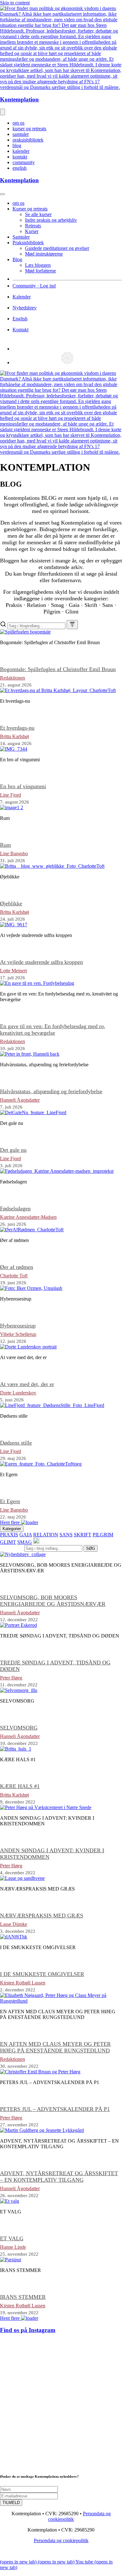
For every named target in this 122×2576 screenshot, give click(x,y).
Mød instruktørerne (44, 254)
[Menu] (3, 112)
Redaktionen (13, 678)
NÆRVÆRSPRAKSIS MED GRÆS (42, 1916)
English (20, 319)
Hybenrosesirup (18, 1326)
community (24, 162)
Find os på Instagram (28, 2330)
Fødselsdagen (15, 1208)
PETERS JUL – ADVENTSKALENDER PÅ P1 (55, 2109)
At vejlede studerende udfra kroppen (41, 962)
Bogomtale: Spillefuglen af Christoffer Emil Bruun (58, 669)
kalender (21, 151)
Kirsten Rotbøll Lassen (23, 1983)
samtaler (21, 134)
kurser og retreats (29, 129)
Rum (5, 845)
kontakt (20, 157)
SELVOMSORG (19, 1728)
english (20, 168)
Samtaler (21, 237)
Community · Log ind (34, 286)
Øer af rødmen (17, 1267)
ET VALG (12, 2238)
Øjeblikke (11, 903)
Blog (17, 259)
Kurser (32, 231)
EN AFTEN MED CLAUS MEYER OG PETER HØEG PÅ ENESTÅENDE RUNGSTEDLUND (55, 2047)
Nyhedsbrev (25, 308)
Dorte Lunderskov (18, 1393)
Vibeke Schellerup (18, 1334)
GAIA (26, 1535)
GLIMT (8, 1542)
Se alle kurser (38, 214)
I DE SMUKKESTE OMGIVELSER (42, 1974)
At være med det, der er (27, 1384)
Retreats (33, 226)
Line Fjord (10, 795)
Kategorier (12, 1529)
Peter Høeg (11, 1678)
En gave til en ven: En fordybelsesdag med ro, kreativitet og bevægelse (53, 1029)
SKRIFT (83, 1535)
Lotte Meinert (13, 971)
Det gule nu (13, 1150)
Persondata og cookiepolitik (61, 2540)
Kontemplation (19, 99)
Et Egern (10, 1501)
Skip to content (15, 3)
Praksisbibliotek (28, 243)
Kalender (22, 297)
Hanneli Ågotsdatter (20, 1100)
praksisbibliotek (28, 140)
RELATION (46, 1535)
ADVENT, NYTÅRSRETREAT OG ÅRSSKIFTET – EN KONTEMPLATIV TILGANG (59, 2177)
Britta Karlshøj (15, 736)
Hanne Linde (13, 2247)
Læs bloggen (38, 265)
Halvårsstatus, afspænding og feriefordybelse (51, 1091)
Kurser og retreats (30, 209)
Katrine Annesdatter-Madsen (28, 1217)
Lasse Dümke (14, 1924)
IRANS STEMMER (23, 2297)
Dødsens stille (16, 1443)
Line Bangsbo (14, 853)
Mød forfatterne (41, 271)
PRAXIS (9, 1535)
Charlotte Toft (14, 1276)
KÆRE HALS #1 (20, 1786)
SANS (66, 1535)
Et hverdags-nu (17, 728)
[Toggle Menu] (3, 194)
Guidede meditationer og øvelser (57, 248)
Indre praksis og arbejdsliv (51, 220)
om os (18, 123)
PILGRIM (103, 1535)
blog (17, 145)
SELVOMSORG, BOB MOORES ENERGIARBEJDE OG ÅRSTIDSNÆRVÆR (53, 1601)
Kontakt (20, 330)
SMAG (25, 1542)
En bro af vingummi (23, 786)
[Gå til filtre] (72, 625)
